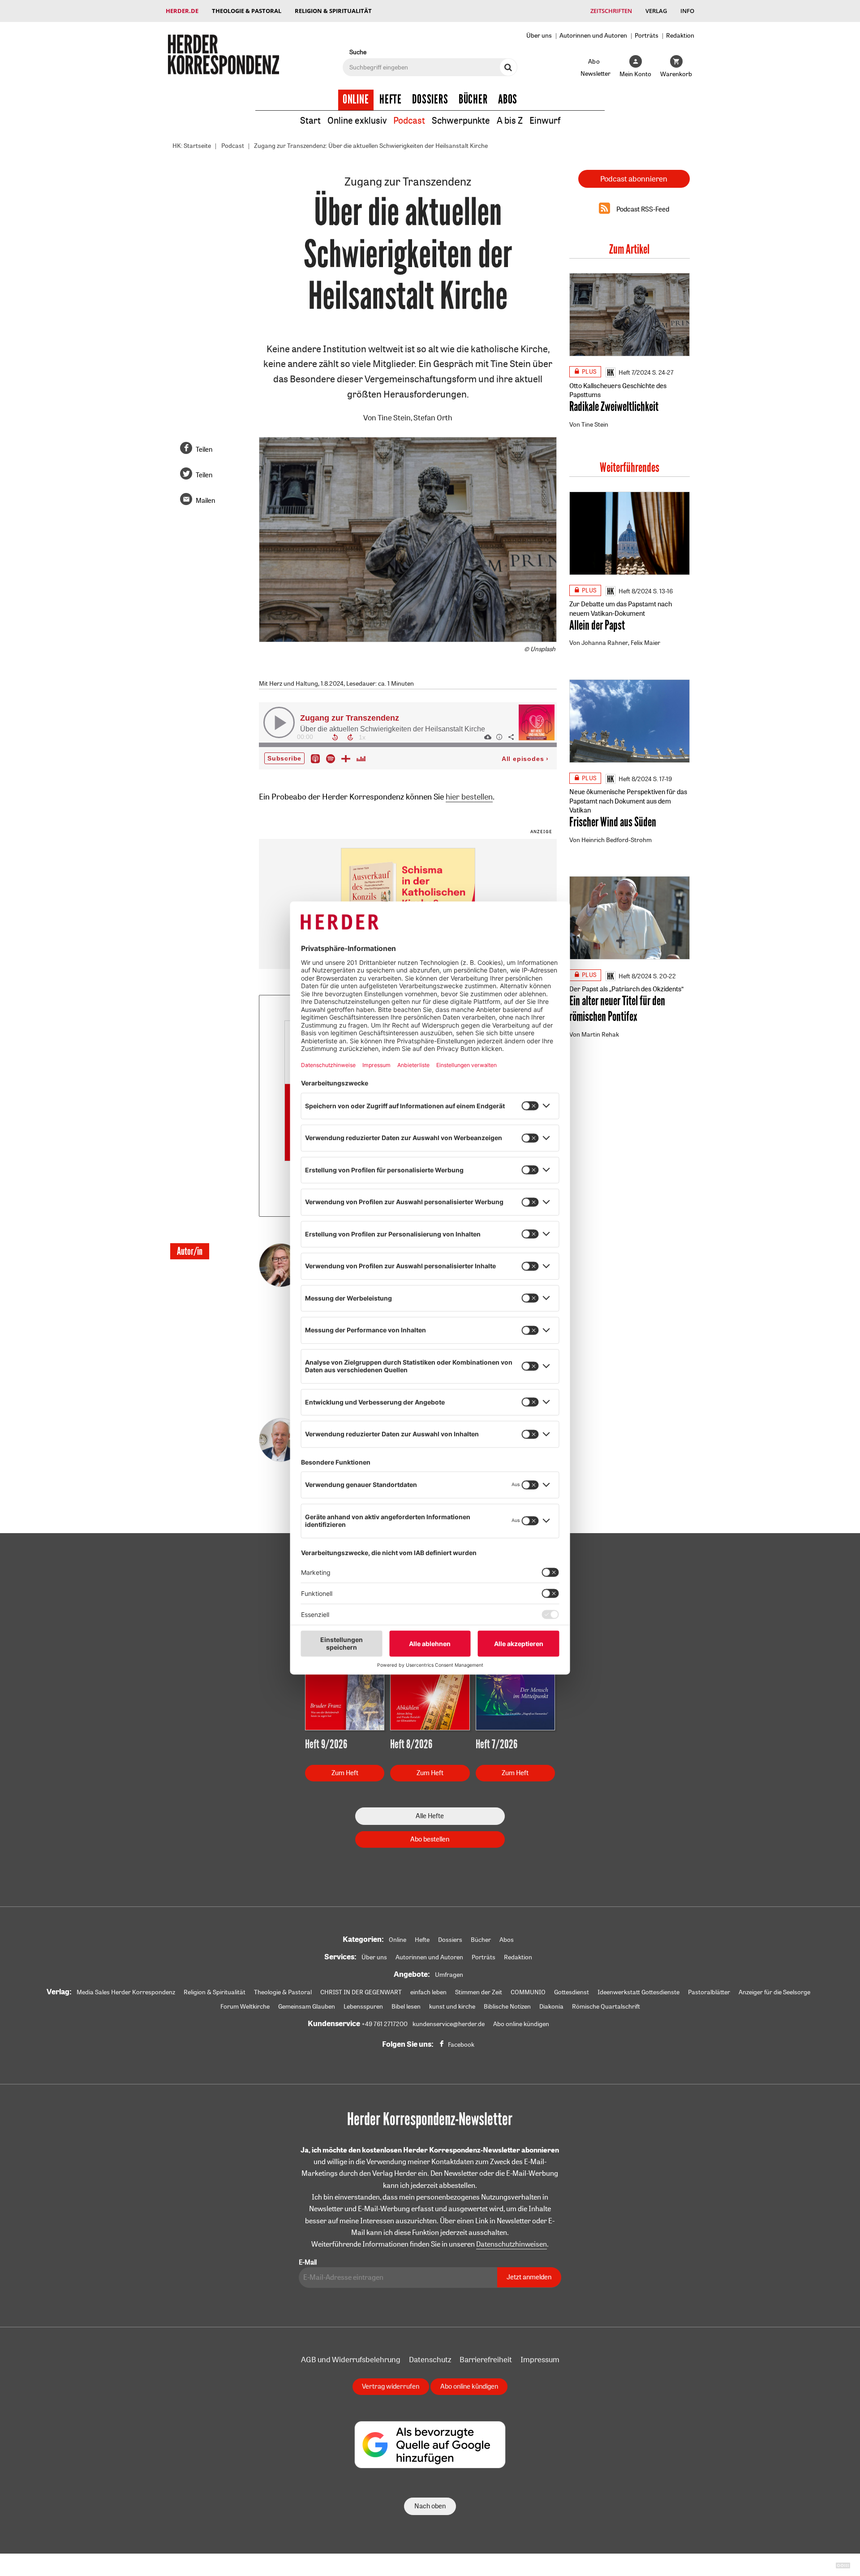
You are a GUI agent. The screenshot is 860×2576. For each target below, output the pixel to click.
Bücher (473, 99)
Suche (358, 52)
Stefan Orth (433, 417)
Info (687, 11)
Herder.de (182, 11)
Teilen (204, 449)
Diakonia (551, 2006)
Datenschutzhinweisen (512, 2244)
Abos (508, 99)
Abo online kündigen (521, 2024)
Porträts (647, 35)
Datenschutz (430, 2359)
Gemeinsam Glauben (307, 2006)
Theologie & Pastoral (247, 11)
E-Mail (308, 2262)
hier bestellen (469, 796)
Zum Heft (345, 1773)
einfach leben (428, 1992)
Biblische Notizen (507, 2006)
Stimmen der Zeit (479, 1992)
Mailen (205, 500)
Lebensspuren (363, 2006)
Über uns (539, 35)
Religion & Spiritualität (333, 11)
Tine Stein (394, 417)
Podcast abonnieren (634, 179)
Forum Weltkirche (245, 2006)
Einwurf (545, 120)
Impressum (540, 2359)
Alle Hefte (430, 1816)
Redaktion (680, 35)
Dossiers (430, 99)
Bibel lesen (406, 2006)
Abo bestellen (430, 1839)
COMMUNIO (528, 1992)
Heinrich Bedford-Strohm (617, 840)
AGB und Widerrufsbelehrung (351, 2359)
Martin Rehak (600, 1034)
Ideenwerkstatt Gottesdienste (639, 1992)
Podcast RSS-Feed (643, 209)
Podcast (409, 120)
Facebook (461, 2044)
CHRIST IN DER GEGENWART (361, 1992)
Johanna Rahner (605, 643)
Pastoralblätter (709, 1992)
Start (310, 120)
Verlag (656, 11)
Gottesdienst (572, 1992)
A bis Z (510, 120)
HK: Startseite (192, 146)
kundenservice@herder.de (449, 2024)
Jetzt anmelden (529, 2277)
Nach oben (430, 2506)
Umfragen (449, 1975)
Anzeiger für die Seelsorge (774, 1992)
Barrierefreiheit (486, 2359)
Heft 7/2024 (635, 372)
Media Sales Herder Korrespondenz (126, 1992)
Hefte (391, 99)
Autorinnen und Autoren (593, 35)
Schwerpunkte (461, 120)
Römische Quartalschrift (606, 2006)
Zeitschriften (611, 11)
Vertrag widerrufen (391, 2386)
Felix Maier (645, 643)
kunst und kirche (452, 2006)
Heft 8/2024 (635, 591)
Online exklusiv (357, 120)
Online (356, 99)
